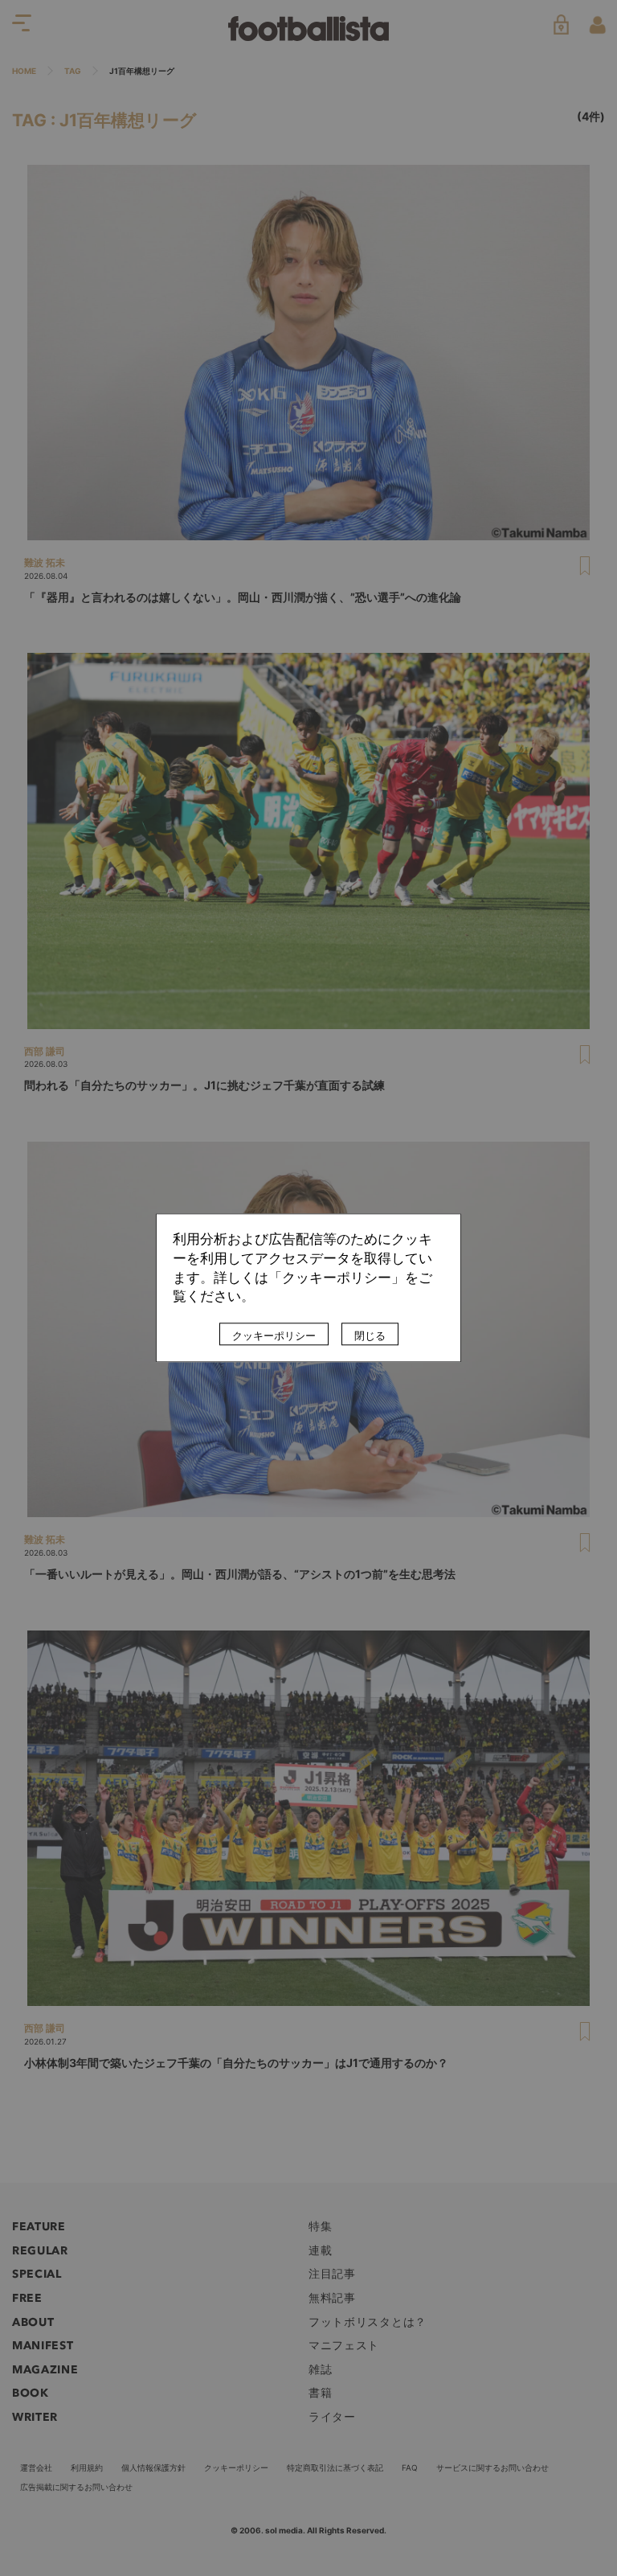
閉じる (370, 1336)
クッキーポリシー (274, 1336)
